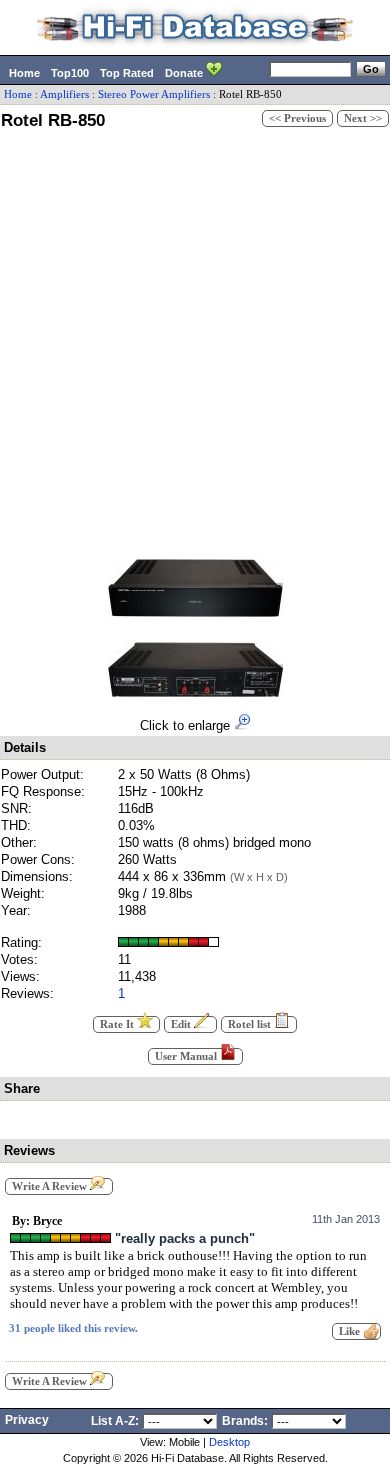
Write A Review (51, 1186)
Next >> (363, 118)
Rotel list (251, 1024)
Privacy (27, 1420)
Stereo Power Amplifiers (154, 94)
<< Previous (297, 118)
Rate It (118, 1024)
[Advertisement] (195, 341)
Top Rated (127, 73)
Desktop (229, 1442)
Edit (182, 1024)
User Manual (187, 1056)
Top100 (70, 73)
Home (24, 73)
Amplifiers (64, 94)
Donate (185, 73)
